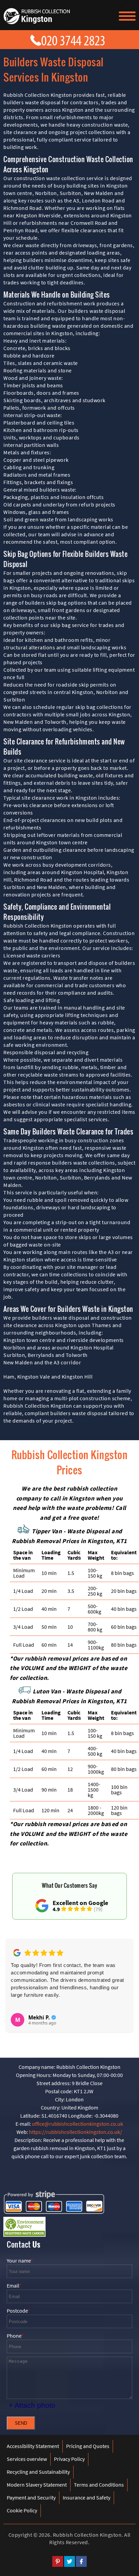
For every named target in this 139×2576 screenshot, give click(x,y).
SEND (21, 2423)
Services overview (27, 2459)
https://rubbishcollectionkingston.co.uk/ (76, 2132)
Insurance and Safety (87, 2497)
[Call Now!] (75, 39)
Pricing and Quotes (88, 2446)
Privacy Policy (69, 2459)
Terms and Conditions (99, 2485)
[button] (16, 1982)
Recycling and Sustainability (38, 2472)
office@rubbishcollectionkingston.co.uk (78, 2124)
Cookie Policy (22, 2510)
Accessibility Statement (33, 2446)
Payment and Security (31, 2497)
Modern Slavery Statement (37, 2485)
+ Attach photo (32, 2405)
